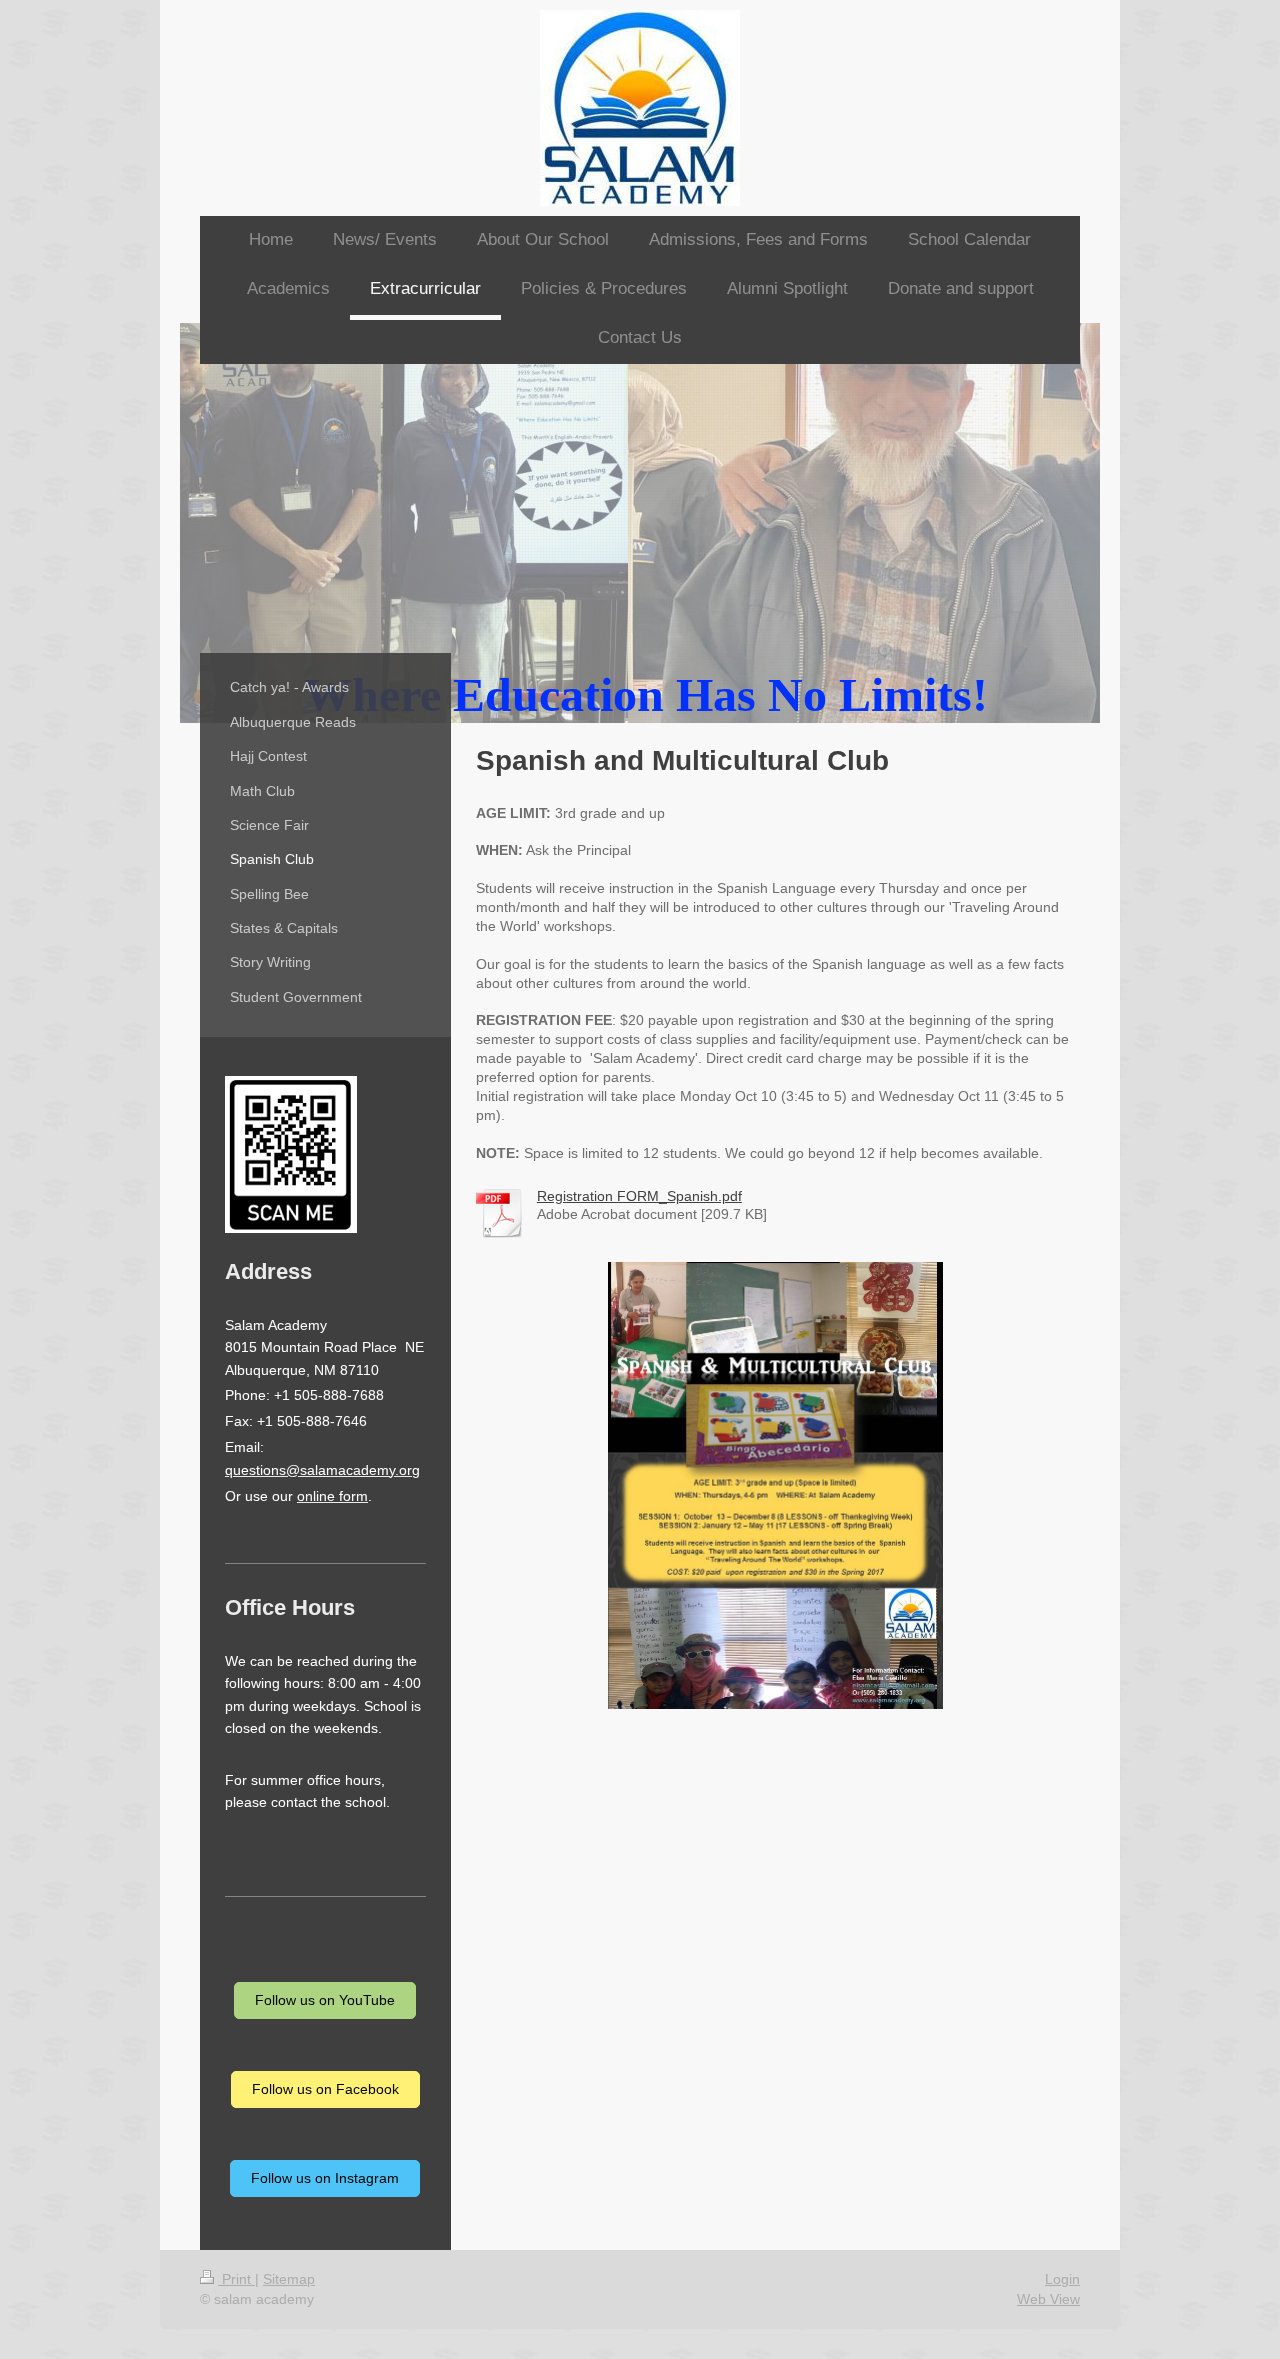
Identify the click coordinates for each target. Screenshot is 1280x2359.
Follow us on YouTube (325, 2000)
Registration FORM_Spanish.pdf (639, 1196)
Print (236, 2279)
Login (1062, 2279)
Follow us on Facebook (325, 2089)
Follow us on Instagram (325, 2178)
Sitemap (289, 2279)
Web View (1048, 2299)
